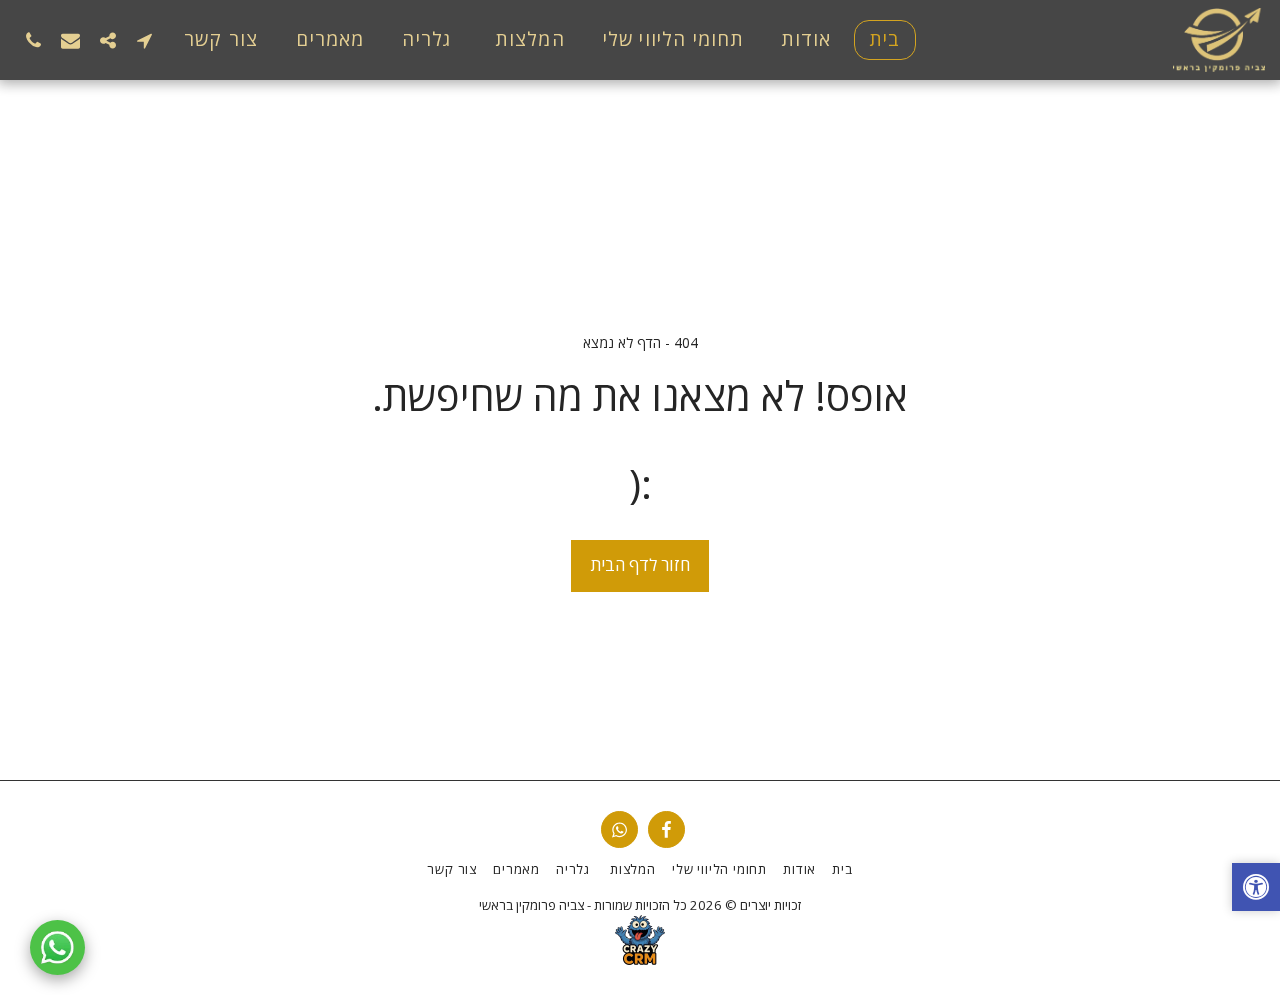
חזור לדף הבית (640, 564)
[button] (144, 40)
